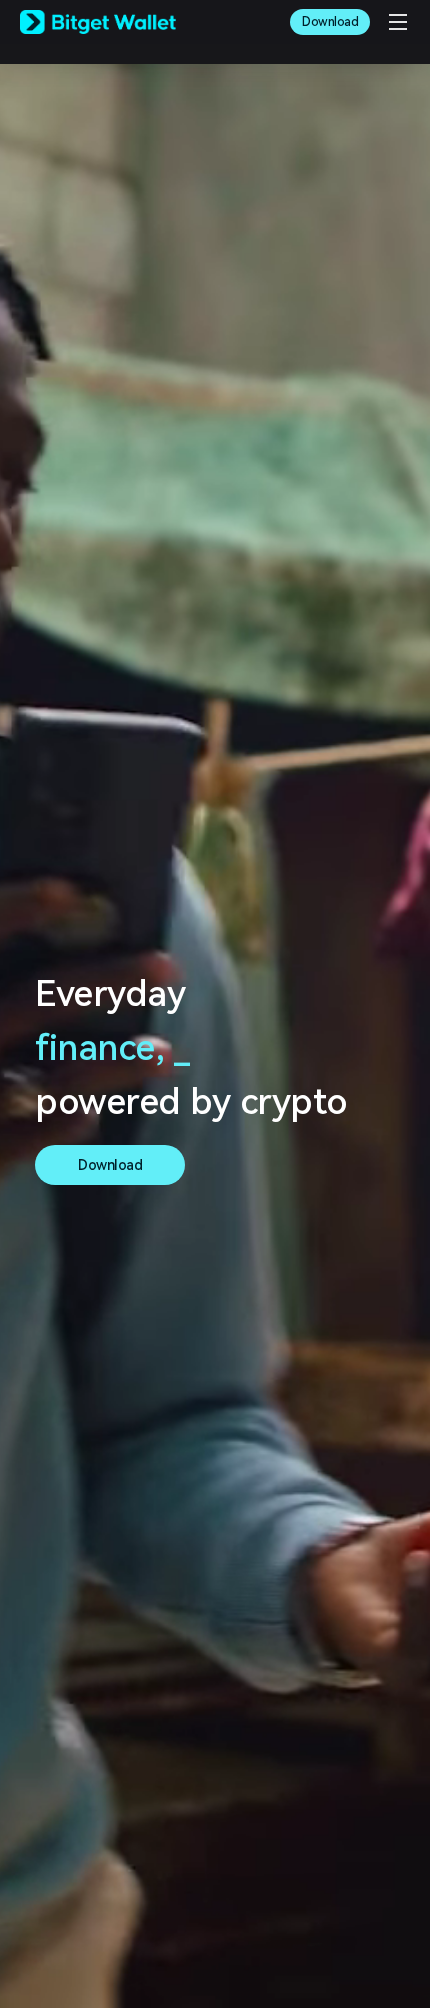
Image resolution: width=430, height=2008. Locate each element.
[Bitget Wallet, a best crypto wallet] (98, 22)
